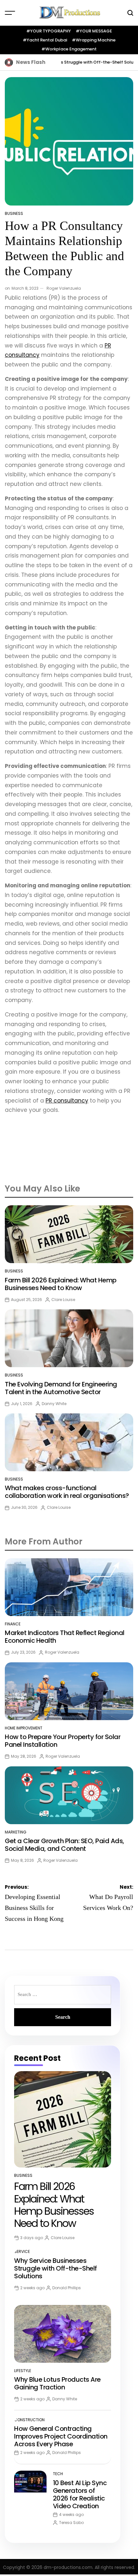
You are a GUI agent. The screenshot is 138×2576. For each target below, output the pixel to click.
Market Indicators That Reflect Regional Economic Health (65, 1637)
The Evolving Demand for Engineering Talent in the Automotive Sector (61, 1388)
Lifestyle (23, 2371)
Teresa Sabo (71, 2523)
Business (14, 213)
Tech (58, 2474)
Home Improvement (24, 1728)
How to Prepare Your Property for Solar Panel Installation (63, 1741)
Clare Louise (63, 1300)
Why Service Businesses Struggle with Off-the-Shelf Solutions (65, 62)
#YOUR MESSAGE (94, 31)
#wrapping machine (94, 40)
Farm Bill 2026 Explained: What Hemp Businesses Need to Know (61, 1284)
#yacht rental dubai (45, 40)
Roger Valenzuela (64, 288)
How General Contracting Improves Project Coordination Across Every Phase (61, 2436)
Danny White (54, 1404)
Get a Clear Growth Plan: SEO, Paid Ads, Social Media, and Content (65, 1845)
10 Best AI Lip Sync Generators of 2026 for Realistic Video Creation (80, 2494)
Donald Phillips (67, 2288)
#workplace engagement (69, 49)
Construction (29, 2420)
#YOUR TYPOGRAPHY (49, 31)
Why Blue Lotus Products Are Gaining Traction (57, 2383)
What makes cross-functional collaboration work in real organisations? (67, 1492)
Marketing (16, 1832)
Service (22, 2251)
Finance (13, 1624)
